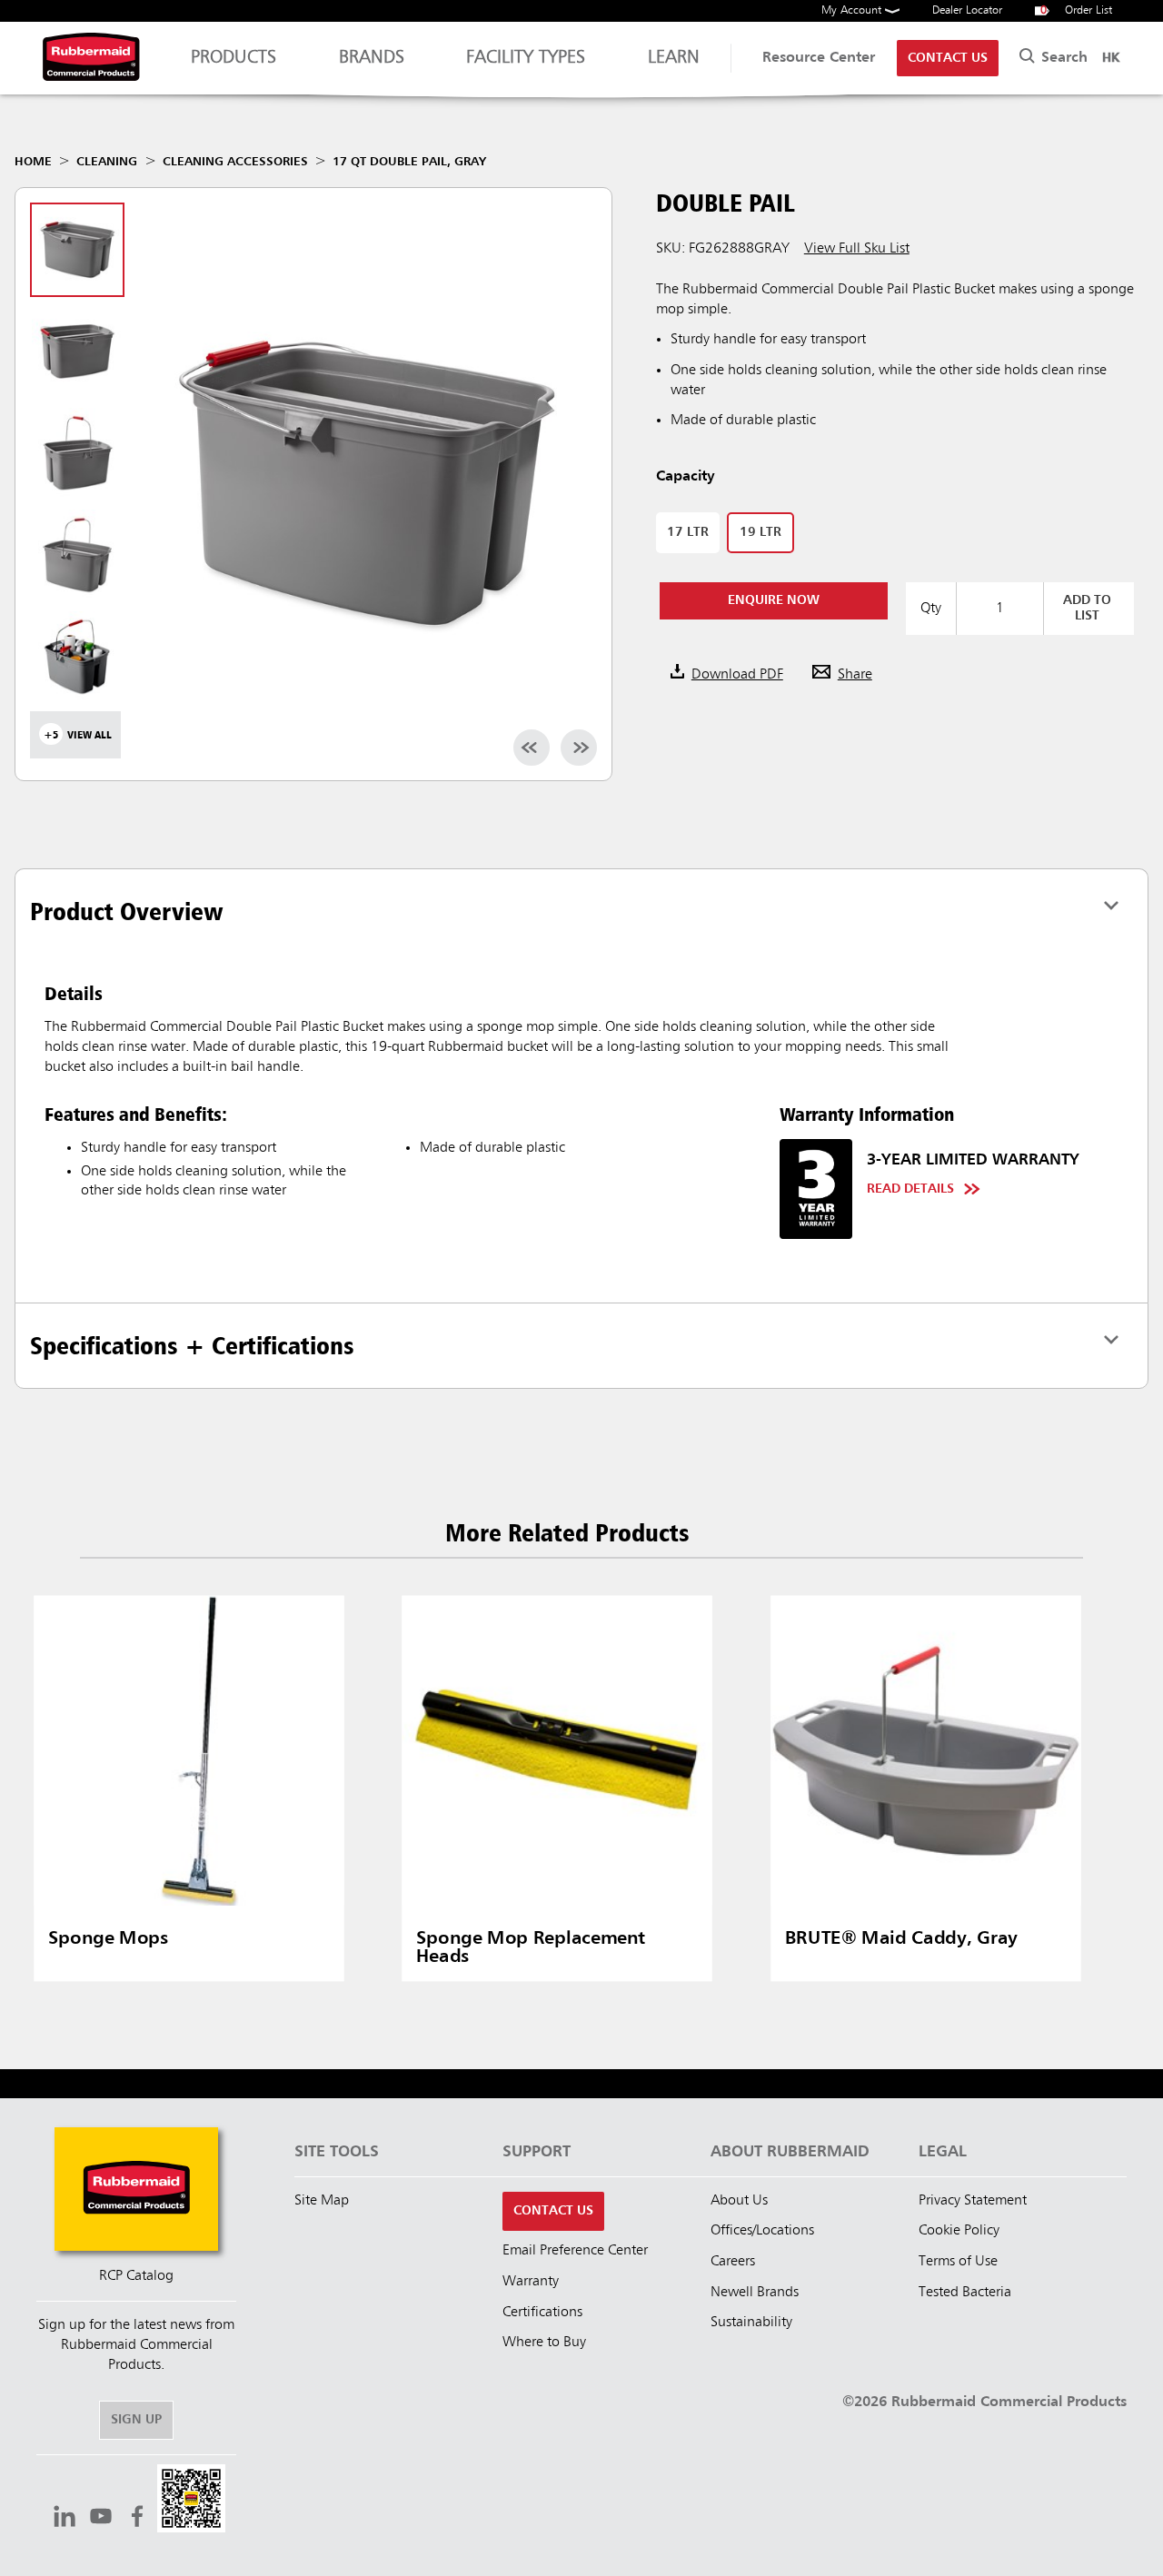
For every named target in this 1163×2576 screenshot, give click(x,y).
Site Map (322, 2201)
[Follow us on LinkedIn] (65, 2519)
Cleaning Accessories (235, 162)
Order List (1077, 10)
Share (855, 675)
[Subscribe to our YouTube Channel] (101, 2519)
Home (33, 162)
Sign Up (136, 2420)
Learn (674, 58)
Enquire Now (774, 600)
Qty (931, 609)
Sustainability (751, 2323)
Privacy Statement (973, 2201)
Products (234, 58)
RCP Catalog (136, 2276)
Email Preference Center (575, 2251)
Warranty (531, 2282)
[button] (191, 2501)
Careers (733, 2262)
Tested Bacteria (965, 2293)
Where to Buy (544, 2343)
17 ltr (688, 532)
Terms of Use (958, 2262)
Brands (372, 58)
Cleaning (107, 162)
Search (1062, 58)
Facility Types (526, 58)
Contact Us (948, 58)
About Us (739, 2201)
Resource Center (819, 58)
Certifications (542, 2313)
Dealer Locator (967, 10)
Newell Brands (755, 2293)
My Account (853, 10)
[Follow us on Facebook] (137, 2519)
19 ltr (760, 532)
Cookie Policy (959, 2231)
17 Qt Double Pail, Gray (409, 162)
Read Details (910, 1189)
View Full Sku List (857, 249)
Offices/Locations (762, 2231)
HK (1111, 58)
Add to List (1087, 608)
